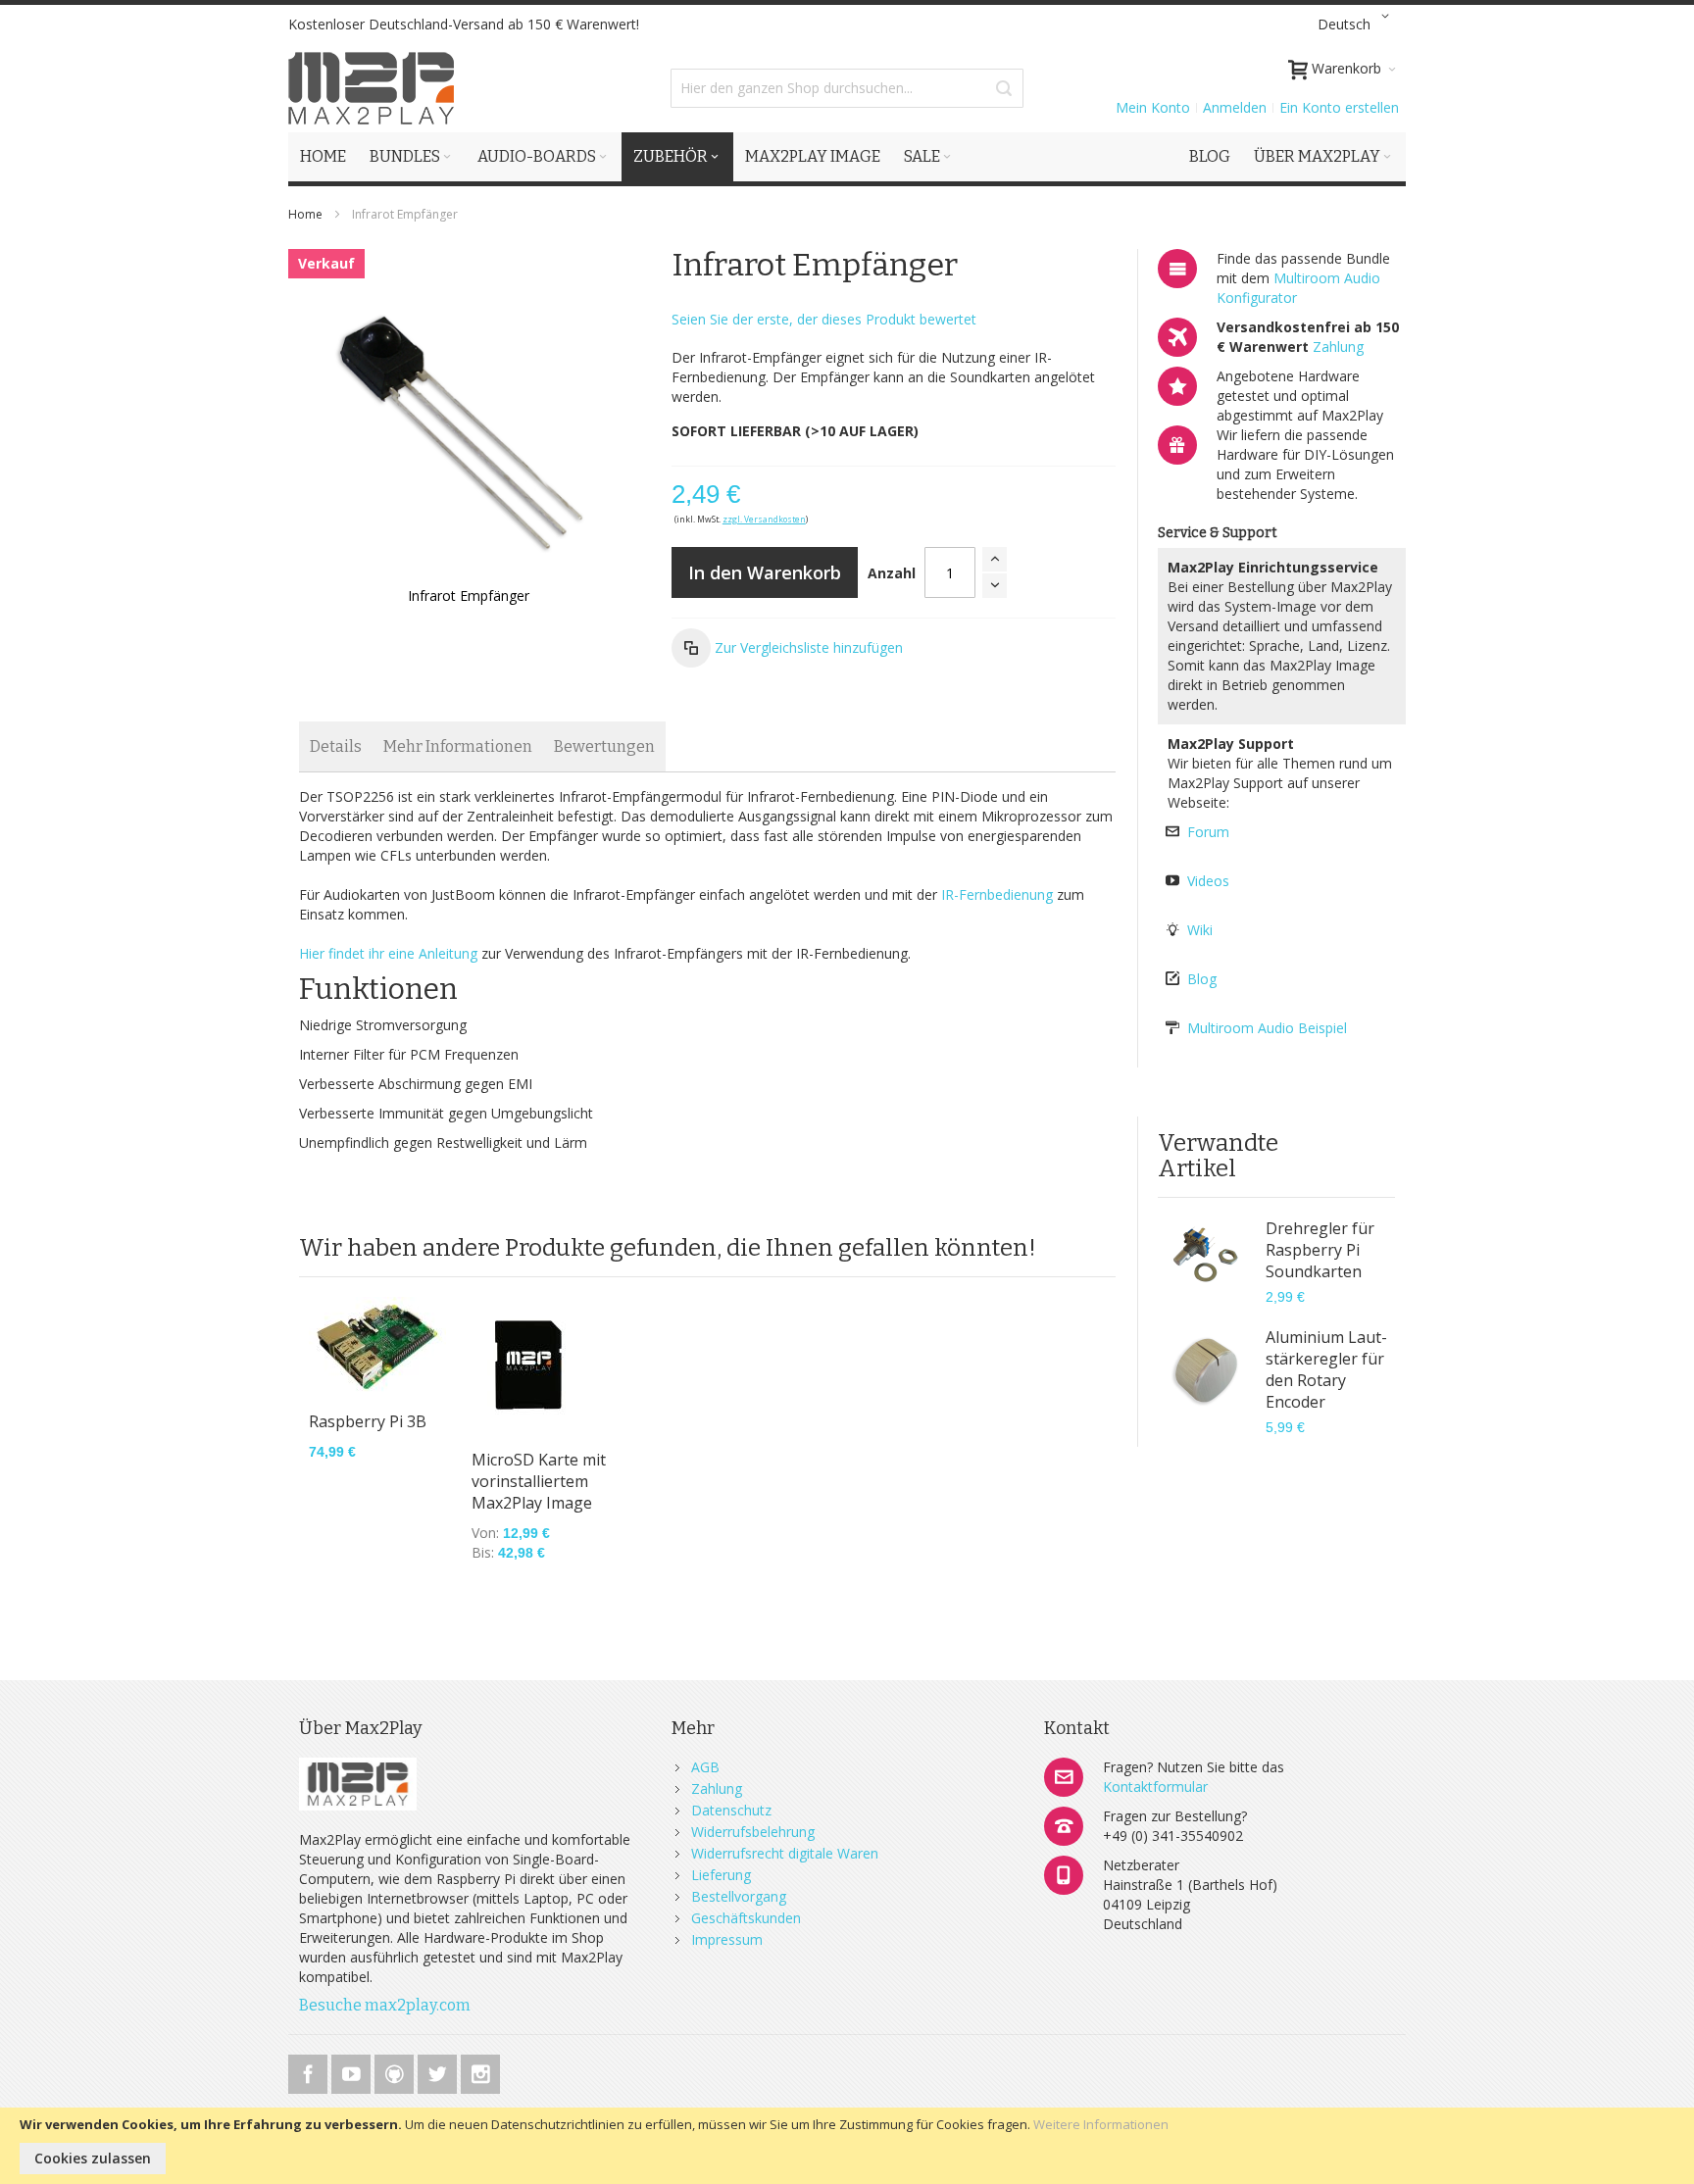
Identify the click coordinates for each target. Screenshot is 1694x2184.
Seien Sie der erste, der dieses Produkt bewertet (824, 319)
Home (305, 214)
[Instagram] (480, 2071)
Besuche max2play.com (385, 2005)
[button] (1357, 25)
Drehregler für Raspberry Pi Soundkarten (1320, 1250)
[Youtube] (353, 2071)
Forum (1208, 832)
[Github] (396, 2071)
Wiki (1200, 930)
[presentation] (336, 746)
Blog (1202, 979)
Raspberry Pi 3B (368, 1421)
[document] (847, 2146)
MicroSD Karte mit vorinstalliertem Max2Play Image (539, 1481)
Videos (1208, 881)
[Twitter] (439, 2071)
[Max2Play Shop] (372, 88)
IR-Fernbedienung (997, 894)
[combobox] (847, 88)
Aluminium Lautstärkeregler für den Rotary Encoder (1326, 1369)
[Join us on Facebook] (310, 2071)
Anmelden (1235, 107)
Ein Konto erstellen (1339, 107)
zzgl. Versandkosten (764, 519)
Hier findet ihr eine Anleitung (388, 953)
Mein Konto (1153, 107)
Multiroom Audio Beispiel (1267, 1028)
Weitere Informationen (1101, 2124)
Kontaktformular (1155, 1787)
